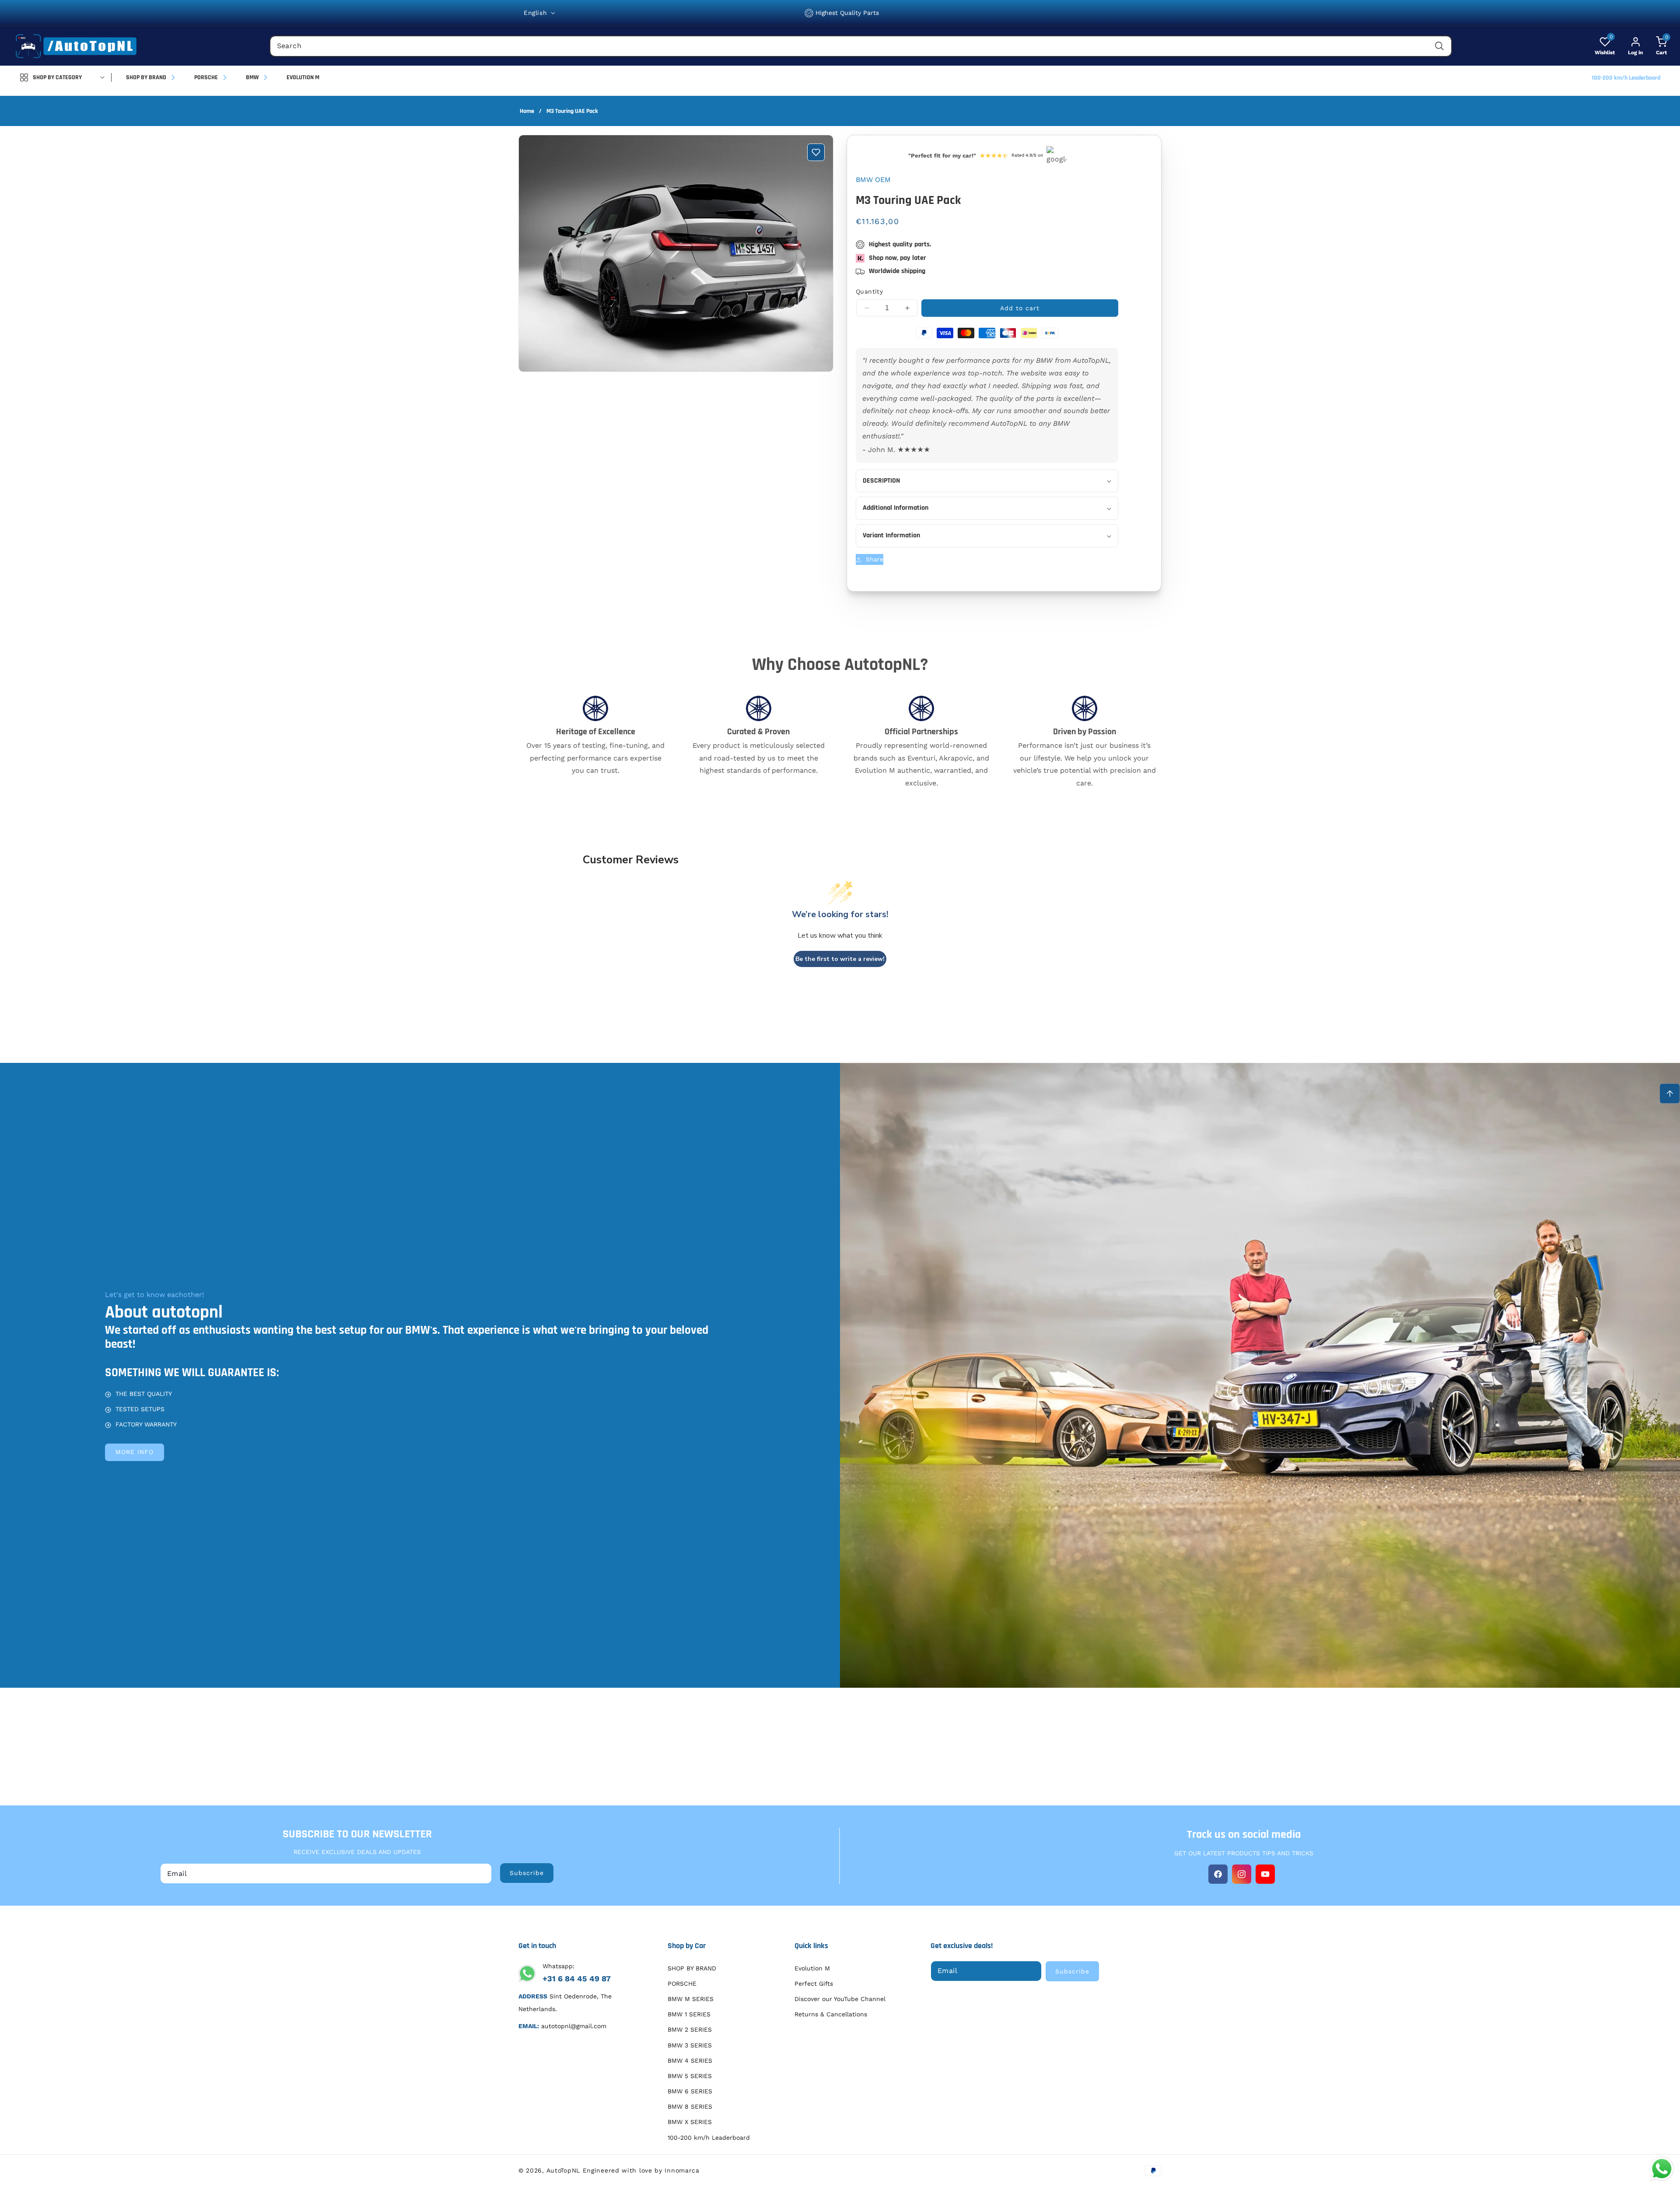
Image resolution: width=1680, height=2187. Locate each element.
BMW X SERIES (690, 2122)
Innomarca (682, 2170)
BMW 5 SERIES (690, 2076)
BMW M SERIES (691, 1999)
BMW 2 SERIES (690, 2030)
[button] (1655, 46)
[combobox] (861, 46)
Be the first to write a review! (840, 959)
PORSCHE (682, 1984)
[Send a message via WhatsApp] (1662, 2169)
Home (527, 111)
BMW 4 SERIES (690, 2061)
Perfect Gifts (814, 1984)
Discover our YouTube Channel (840, 1999)
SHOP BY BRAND (692, 1968)
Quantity (869, 291)
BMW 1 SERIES (689, 2014)
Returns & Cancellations (831, 2014)
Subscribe (527, 1873)
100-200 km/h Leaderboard (709, 2138)
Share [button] (875, 559)
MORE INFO (135, 1452)
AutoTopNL (563, 2170)
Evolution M (812, 1968)
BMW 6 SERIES (690, 2091)
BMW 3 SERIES (690, 2045)
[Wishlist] (816, 152)
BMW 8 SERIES (690, 2106)
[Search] (1439, 46)
